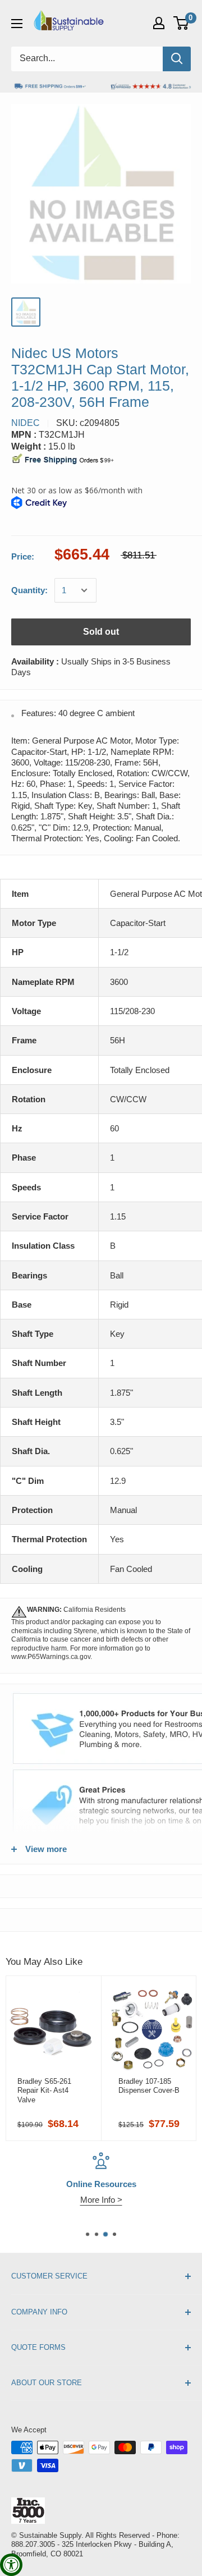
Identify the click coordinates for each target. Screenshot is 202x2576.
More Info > (101, 2200)
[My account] (159, 23)
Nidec (26, 423)
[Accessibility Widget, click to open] (11, 2565)
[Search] (177, 59)
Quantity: (29, 590)
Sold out (101, 632)
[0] (182, 23)
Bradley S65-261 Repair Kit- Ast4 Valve (44, 2091)
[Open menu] (17, 24)
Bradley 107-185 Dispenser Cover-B (149, 2086)
